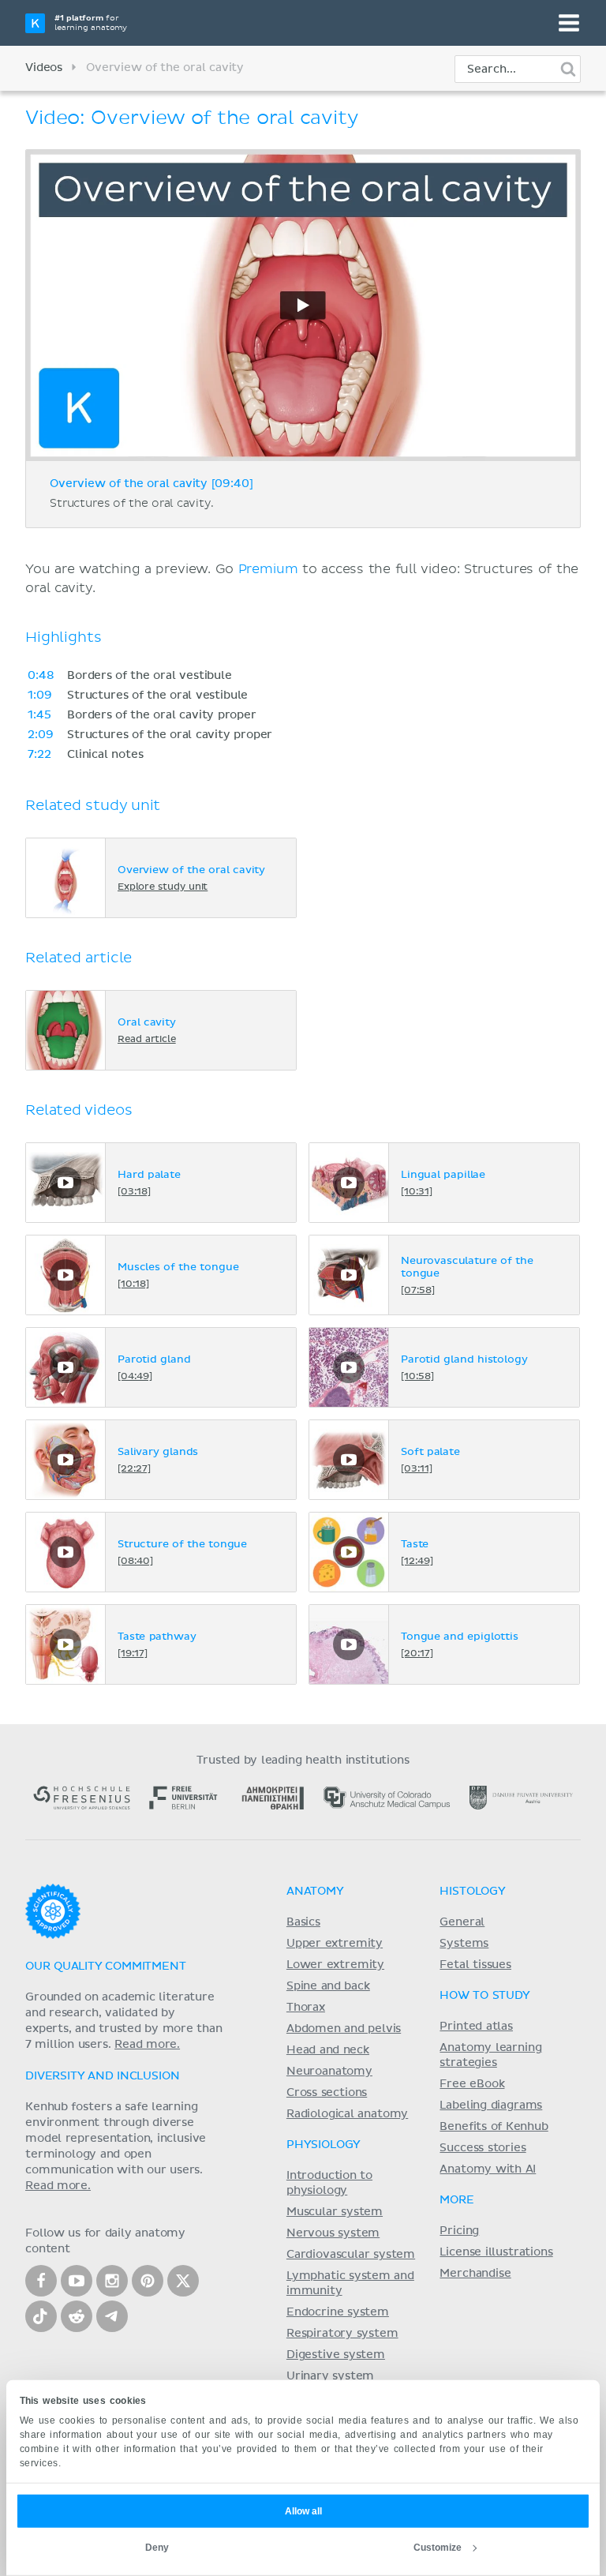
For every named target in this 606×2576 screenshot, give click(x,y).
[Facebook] (41, 2281)
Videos (44, 68)
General (462, 1922)
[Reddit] (77, 2316)
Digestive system (336, 2355)
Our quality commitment (106, 1967)
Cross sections (327, 2093)
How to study (484, 1996)
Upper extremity (335, 1944)
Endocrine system (338, 2312)
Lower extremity (335, 1965)
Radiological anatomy (347, 2114)
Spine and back (328, 1986)
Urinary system (330, 2376)
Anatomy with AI (488, 2169)
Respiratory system (342, 2334)
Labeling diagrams (491, 2105)
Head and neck (328, 2050)
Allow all (303, 2511)
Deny (157, 2548)
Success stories (483, 2148)
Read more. (147, 2045)
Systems (464, 1944)
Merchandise (475, 2274)
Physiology (324, 2145)
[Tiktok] (41, 2316)
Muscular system (335, 2212)
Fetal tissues (475, 1965)
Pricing (459, 2231)
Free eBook (472, 2084)
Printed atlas (476, 2027)
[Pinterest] (148, 2281)
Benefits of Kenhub (494, 2127)
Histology (473, 1892)
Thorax (306, 2008)
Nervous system (333, 2233)
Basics (303, 1922)
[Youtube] (77, 2281)
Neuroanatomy (329, 2072)
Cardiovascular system (351, 2255)
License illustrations (496, 2252)
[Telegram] (112, 2316)
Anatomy (315, 1892)
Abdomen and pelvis (344, 2029)
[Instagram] (112, 2281)
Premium (268, 569)
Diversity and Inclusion (103, 2076)
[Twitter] (183, 2281)
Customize (438, 2548)
